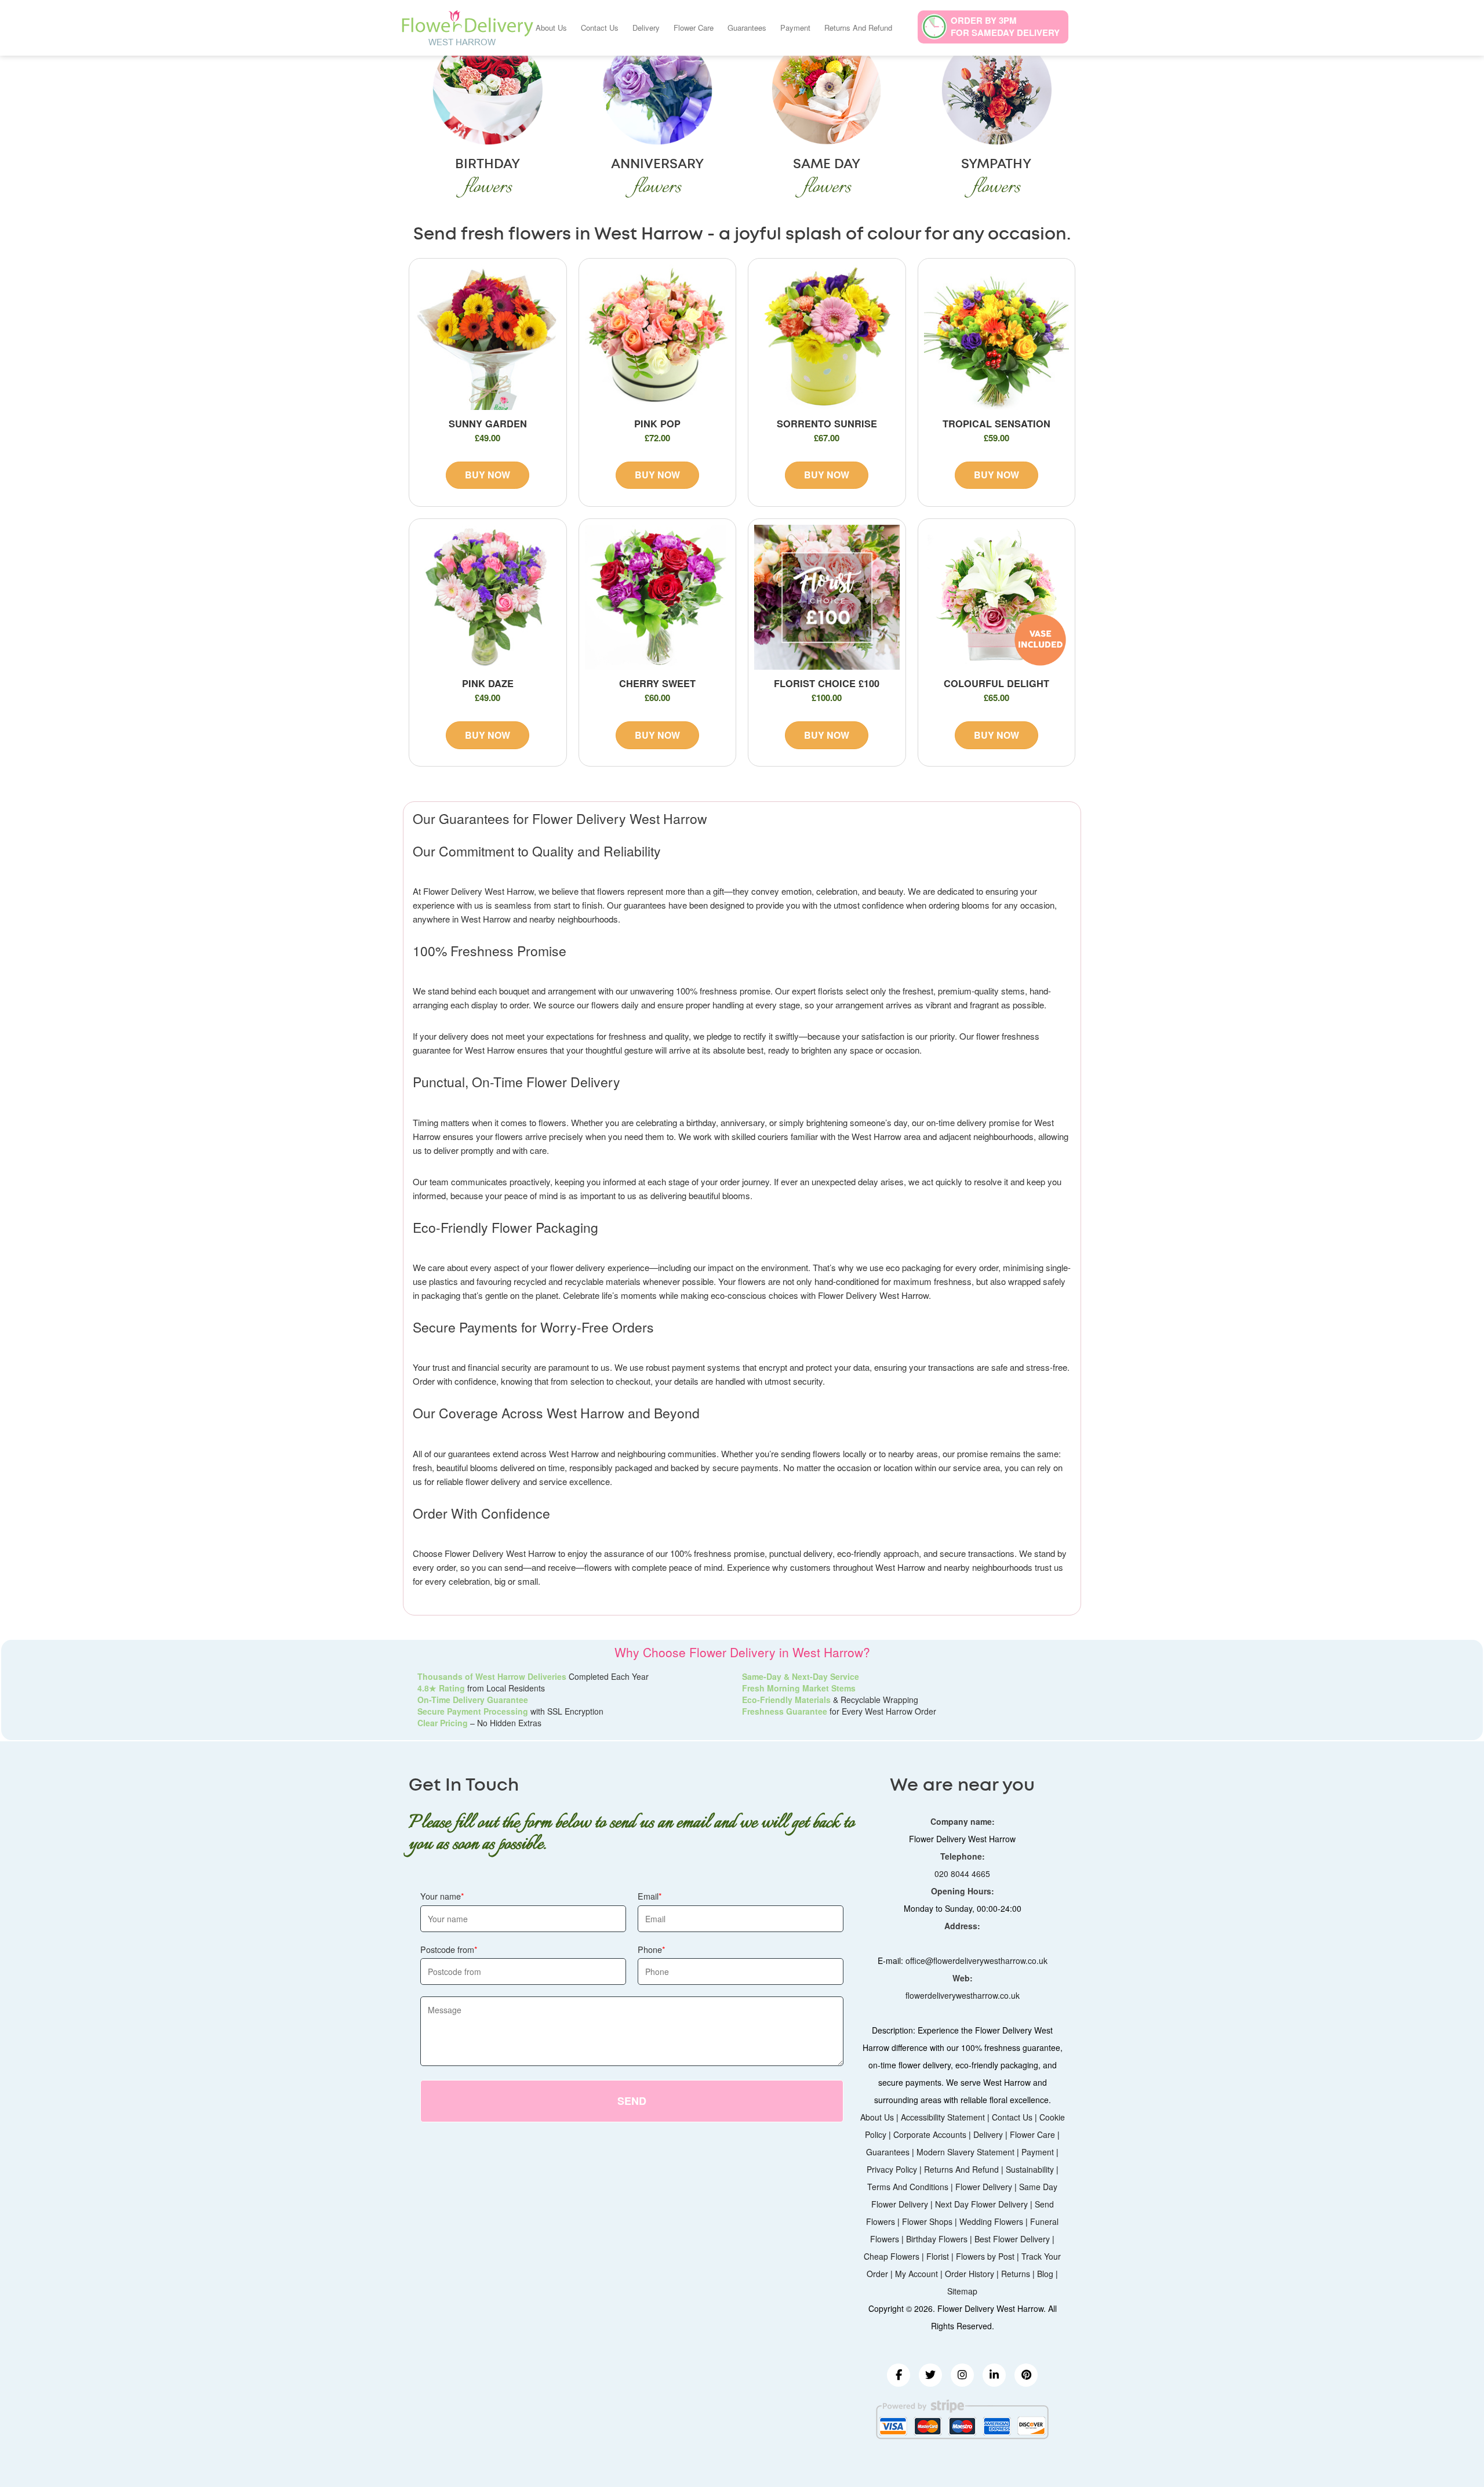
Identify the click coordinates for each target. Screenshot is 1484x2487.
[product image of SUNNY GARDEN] (488, 337)
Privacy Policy (892, 2169)
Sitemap (962, 2291)
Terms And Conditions (908, 2187)
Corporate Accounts (930, 2134)
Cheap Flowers (892, 2256)
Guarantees (747, 28)
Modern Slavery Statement (965, 2152)
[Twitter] (930, 2375)
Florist (938, 2256)
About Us (551, 28)
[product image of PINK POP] (658, 337)
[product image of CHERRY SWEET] (658, 598)
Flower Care (694, 28)
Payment (795, 28)
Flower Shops (927, 2221)
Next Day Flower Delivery (981, 2204)
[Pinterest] (1026, 2375)
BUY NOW (488, 475)
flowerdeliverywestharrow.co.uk (963, 1995)
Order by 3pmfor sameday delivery (1005, 26)
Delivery (646, 28)
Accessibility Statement (943, 2117)
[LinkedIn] (994, 2375)
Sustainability (1030, 2169)
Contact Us (600, 28)
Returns (1016, 2274)
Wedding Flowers (991, 2221)
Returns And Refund (858, 28)
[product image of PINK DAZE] (488, 598)
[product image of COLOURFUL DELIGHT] (997, 598)
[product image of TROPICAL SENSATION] (997, 337)
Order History (970, 2274)
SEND (632, 2101)
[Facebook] (899, 2375)
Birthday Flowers (937, 2239)
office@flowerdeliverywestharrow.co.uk (976, 1960)
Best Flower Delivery (1012, 2239)
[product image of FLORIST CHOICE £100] (827, 598)
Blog (1045, 2274)
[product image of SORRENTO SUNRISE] (827, 337)
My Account (916, 2274)
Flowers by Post (985, 2256)
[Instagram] (962, 2375)
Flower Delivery (984, 2187)
